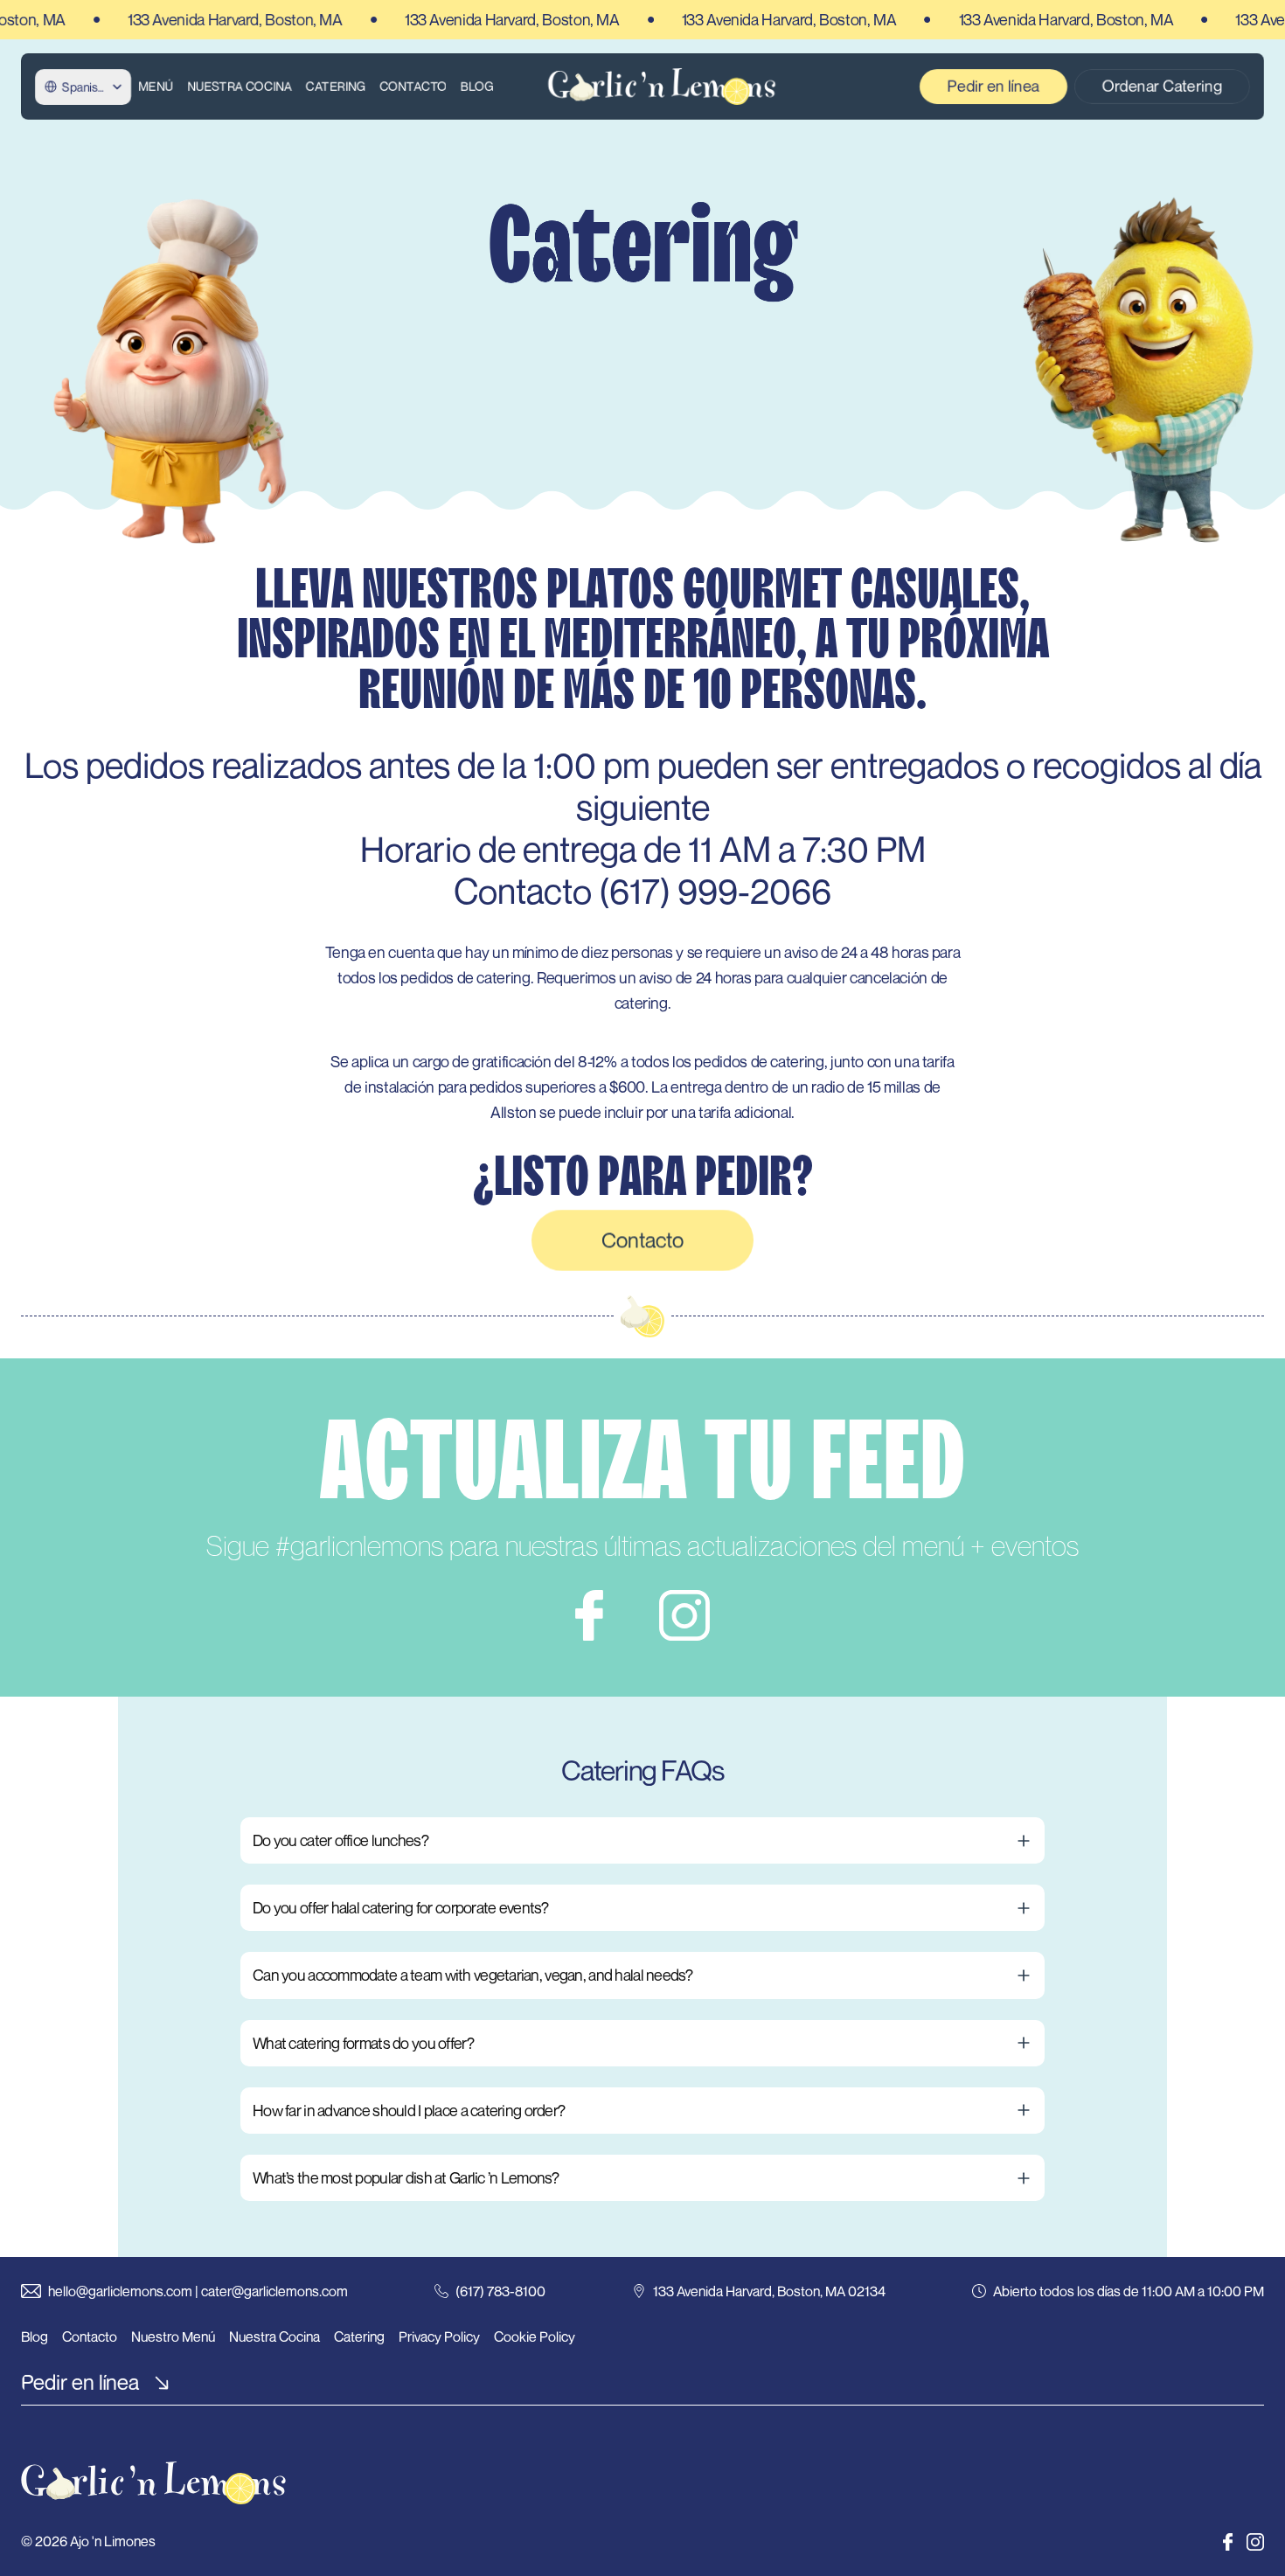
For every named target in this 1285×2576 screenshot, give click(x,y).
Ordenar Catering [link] (1162, 86)
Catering (359, 2336)
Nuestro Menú (173, 2336)
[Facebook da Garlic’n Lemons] (1228, 2542)
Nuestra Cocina (274, 2336)
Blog (477, 86)
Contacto (413, 86)
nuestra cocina (240, 86)
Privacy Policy (439, 2336)
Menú (156, 86)
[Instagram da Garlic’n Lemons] (1255, 2542)
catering (336, 86)
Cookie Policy (535, 2336)
